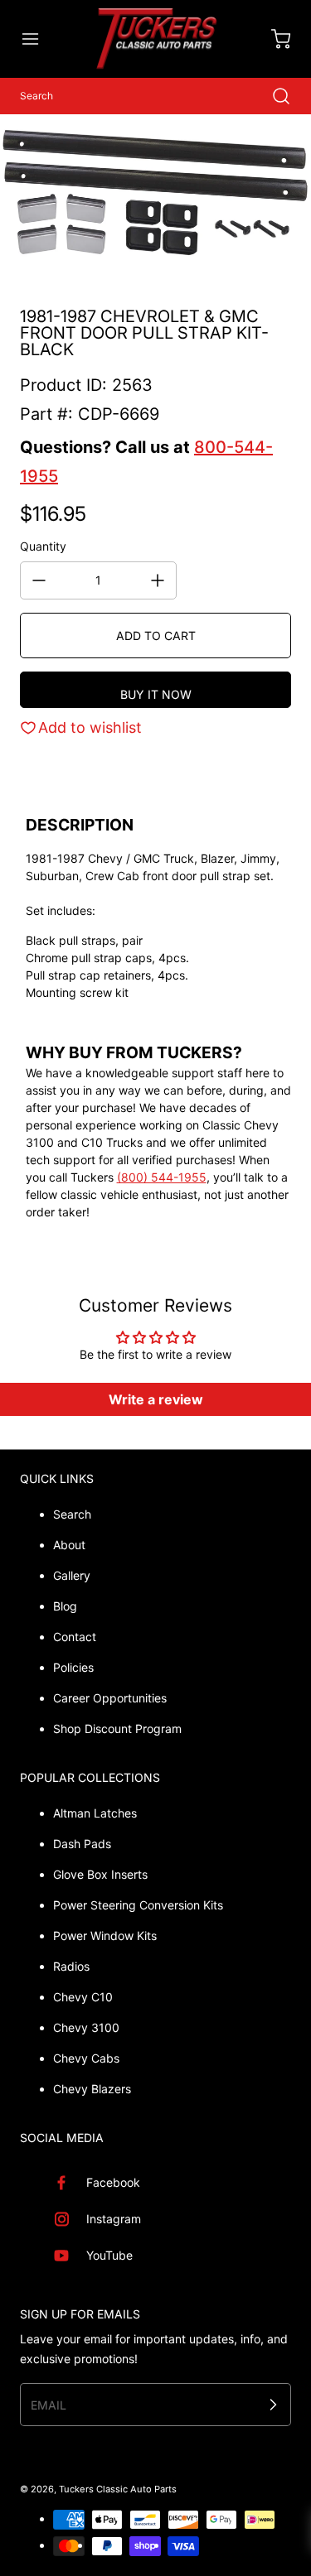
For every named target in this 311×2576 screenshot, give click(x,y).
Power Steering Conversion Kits (138, 1905)
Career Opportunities (110, 1698)
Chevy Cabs (86, 2058)
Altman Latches (95, 1813)
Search (72, 1514)
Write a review (156, 1399)
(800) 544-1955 (162, 1177)
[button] (38, 39)
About (69, 1545)
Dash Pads (82, 1844)
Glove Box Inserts (100, 1874)
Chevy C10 (83, 1997)
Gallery (72, 1575)
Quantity (43, 546)
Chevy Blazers (92, 2089)
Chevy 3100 (86, 2027)
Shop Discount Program (117, 1729)
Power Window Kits (105, 1936)
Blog (65, 1606)
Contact (75, 1637)
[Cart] (273, 39)
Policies (73, 1667)
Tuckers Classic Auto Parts (118, 2489)
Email (49, 2404)
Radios (71, 1966)
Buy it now (156, 694)
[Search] (273, 96)
